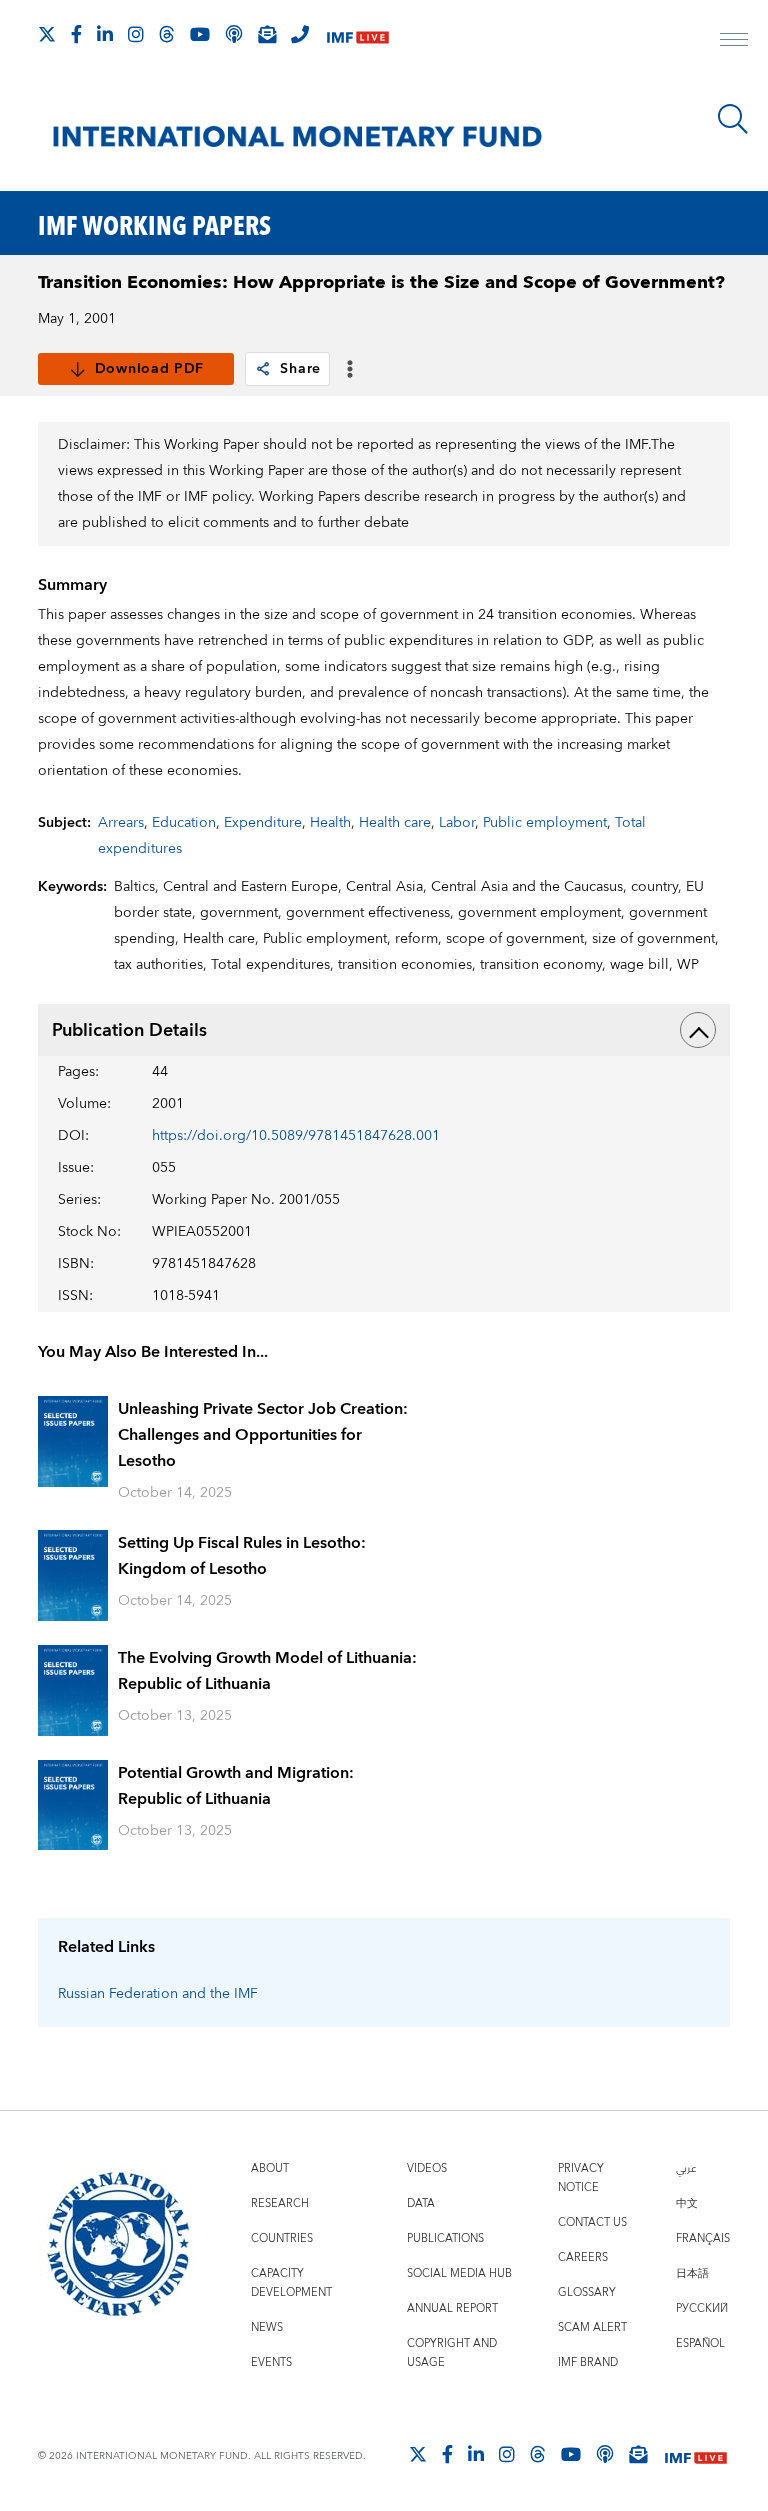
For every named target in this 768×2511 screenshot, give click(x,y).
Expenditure (263, 823)
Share (300, 369)
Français (703, 2238)
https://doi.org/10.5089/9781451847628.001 (296, 1136)
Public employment (545, 823)
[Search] (733, 119)
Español (700, 2343)
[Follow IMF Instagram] (136, 34)
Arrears (121, 823)
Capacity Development (291, 2283)
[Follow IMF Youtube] (200, 34)
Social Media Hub (459, 2273)
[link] (263, 369)
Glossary (587, 2292)
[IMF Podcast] (234, 34)
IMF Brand (588, 2362)
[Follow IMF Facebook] (76, 34)
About (270, 2168)
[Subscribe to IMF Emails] (267, 34)
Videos (427, 2168)
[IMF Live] (358, 35)
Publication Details (129, 1030)
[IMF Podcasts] (605, 2454)
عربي (686, 2168)
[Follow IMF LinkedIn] (105, 34)
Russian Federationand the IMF (158, 1994)
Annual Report (452, 2308)
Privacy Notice (581, 2178)
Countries (282, 2238)
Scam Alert (592, 2327)
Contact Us (592, 2222)
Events (271, 2362)
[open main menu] (734, 42)
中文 (687, 2203)
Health (330, 823)
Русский (702, 2308)
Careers (583, 2257)
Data (421, 2203)
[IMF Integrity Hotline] (300, 34)
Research (280, 2203)
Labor (457, 823)
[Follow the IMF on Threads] (167, 34)
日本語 (692, 2273)
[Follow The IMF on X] (47, 34)
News (267, 2327)
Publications (445, 2238)
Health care (395, 823)
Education (184, 823)
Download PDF (149, 369)
